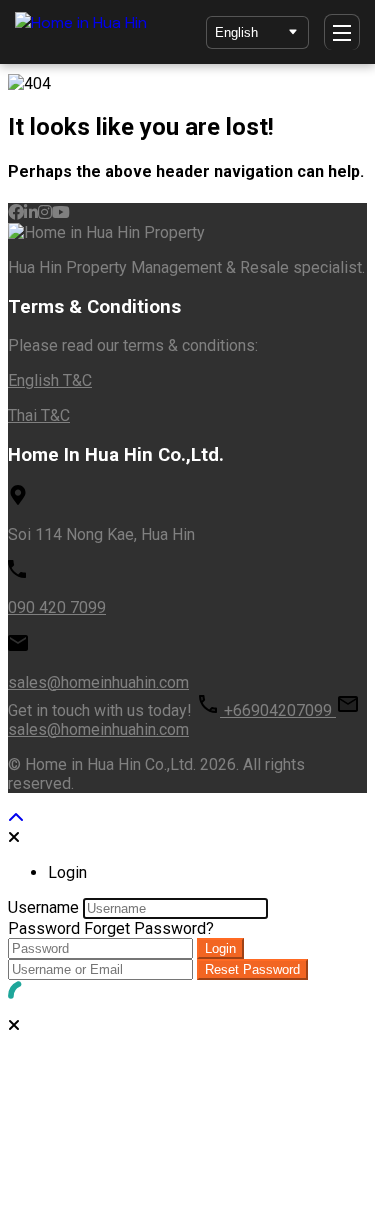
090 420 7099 (57, 607)
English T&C (50, 380)
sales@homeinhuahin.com (98, 682)
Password (44, 928)
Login (220, 948)
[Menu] (342, 32)
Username (43, 907)
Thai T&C (39, 415)
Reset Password (252, 969)
